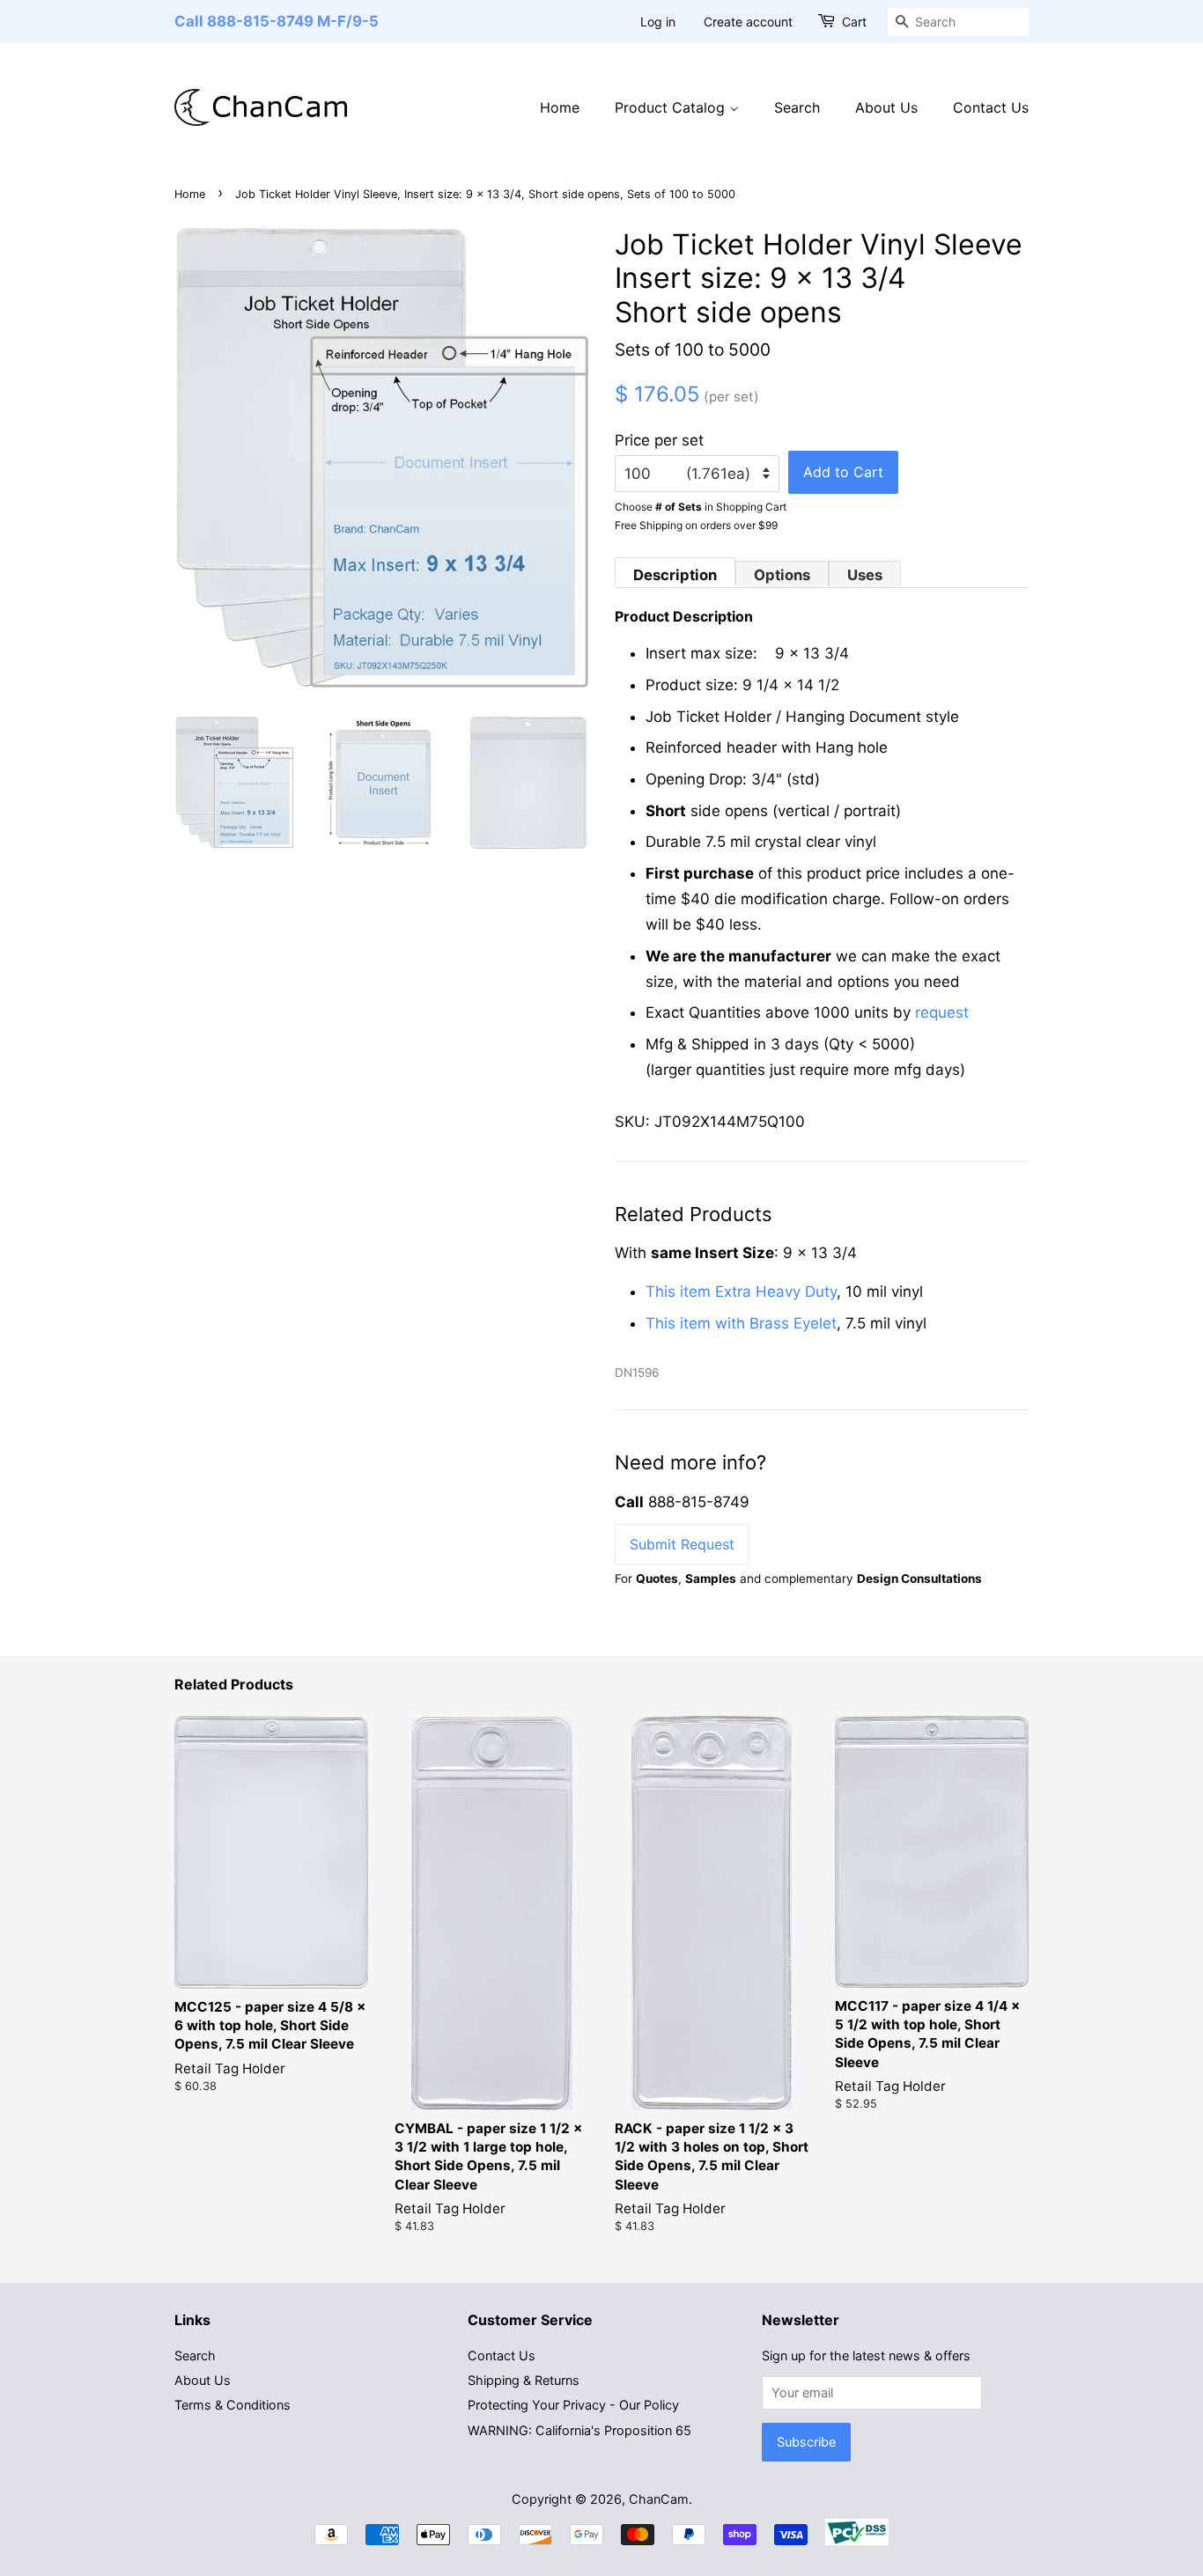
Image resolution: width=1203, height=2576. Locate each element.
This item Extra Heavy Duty (741, 1292)
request (942, 1012)
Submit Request (682, 1544)
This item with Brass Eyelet (741, 1323)
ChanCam (659, 2499)
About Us (886, 107)
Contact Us (991, 107)
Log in (658, 22)
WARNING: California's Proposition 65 (579, 2430)
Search (797, 107)
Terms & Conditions (232, 2405)
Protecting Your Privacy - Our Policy (573, 2405)
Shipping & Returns (524, 2380)
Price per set (659, 440)
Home (560, 107)
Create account (748, 22)
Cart (854, 22)
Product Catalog (672, 107)
